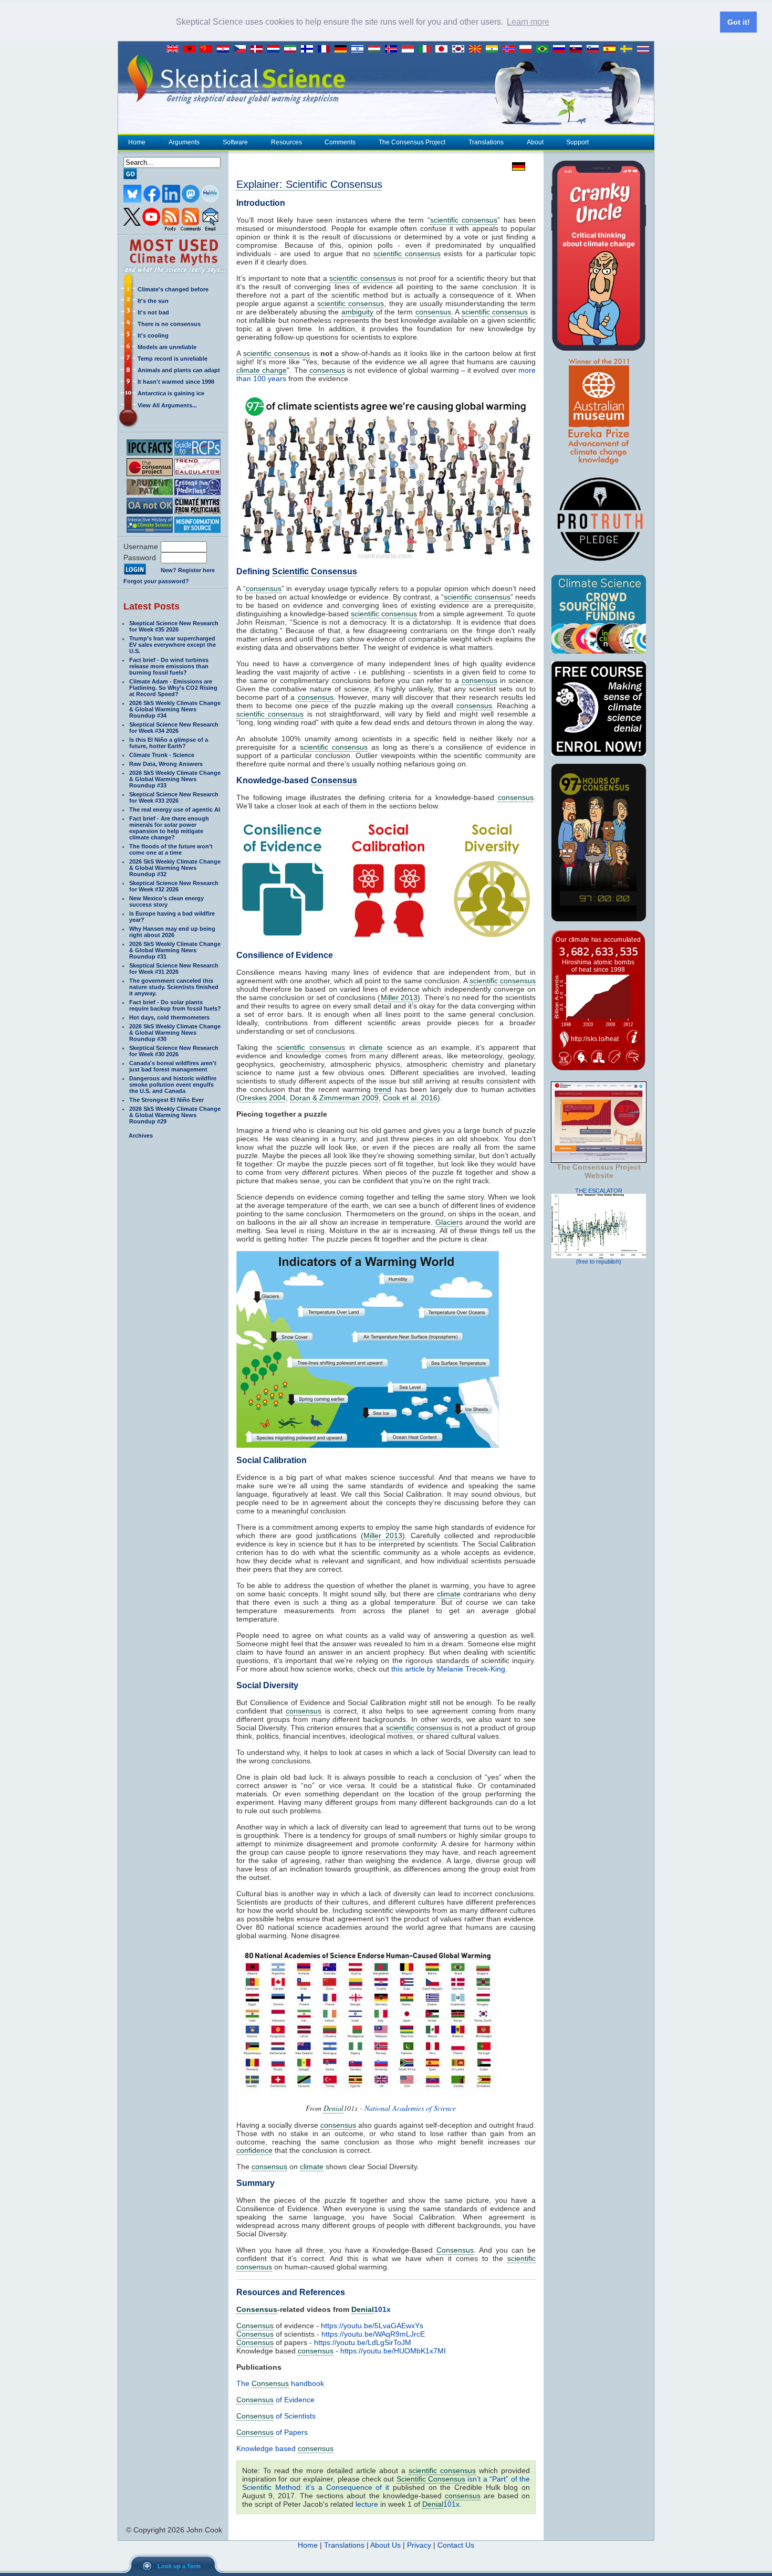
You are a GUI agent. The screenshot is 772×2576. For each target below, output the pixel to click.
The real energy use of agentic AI (175, 809)
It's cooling (153, 335)
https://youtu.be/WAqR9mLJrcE (373, 2334)
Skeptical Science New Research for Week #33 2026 (174, 797)
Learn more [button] (528, 22)
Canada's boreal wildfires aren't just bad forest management (173, 1066)
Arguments (184, 142)
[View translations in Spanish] (612, 49)
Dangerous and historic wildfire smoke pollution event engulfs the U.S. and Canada (173, 1085)
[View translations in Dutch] (276, 49)
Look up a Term (179, 2566)
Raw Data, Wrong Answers (166, 764)
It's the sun (153, 301)
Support (577, 142)
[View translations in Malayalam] (494, 49)
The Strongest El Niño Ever (166, 1100)
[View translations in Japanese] (444, 49)
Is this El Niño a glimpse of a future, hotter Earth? (169, 743)
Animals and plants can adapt (179, 370)
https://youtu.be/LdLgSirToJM (363, 2342)
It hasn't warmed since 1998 (176, 382)
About (535, 142)
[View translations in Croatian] (225, 49)
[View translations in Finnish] (309, 49)
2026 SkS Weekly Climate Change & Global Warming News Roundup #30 (175, 1033)
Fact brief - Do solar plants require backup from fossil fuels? (175, 1005)
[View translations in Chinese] (208, 49)
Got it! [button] (739, 22)
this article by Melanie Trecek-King (448, 1669)
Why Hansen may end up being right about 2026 (172, 932)
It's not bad (153, 312)
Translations (486, 142)
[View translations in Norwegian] (511, 49)
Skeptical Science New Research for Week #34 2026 (174, 728)
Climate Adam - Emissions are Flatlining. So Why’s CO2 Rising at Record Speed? (173, 688)
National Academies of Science (410, 2108)
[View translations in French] (326, 49)
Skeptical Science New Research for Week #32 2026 (174, 886)
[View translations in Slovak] (578, 49)
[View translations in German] (343, 49)
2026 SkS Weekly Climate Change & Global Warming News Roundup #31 (175, 950)
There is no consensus (169, 324)
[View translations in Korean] (461, 49)
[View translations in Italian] (427, 49)
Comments (340, 142)
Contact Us (456, 2545)
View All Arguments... (167, 405)
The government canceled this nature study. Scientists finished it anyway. (174, 987)
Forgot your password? (156, 581)
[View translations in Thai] (644, 49)
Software (235, 142)
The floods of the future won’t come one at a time (171, 849)
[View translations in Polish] (528, 49)
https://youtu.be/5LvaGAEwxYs (372, 2326)
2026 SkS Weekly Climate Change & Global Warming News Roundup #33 (175, 779)
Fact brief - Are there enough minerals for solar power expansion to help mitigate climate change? (169, 828)
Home (137, 142)
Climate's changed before (173, 289)
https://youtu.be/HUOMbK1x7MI (393, 2351)
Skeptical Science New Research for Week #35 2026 (174, 626)
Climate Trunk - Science (162, 755)
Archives (141, 1135)
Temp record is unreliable (173, 359)
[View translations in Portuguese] (545, 49)
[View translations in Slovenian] (595, 49)
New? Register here (188, 570)
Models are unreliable (167, 347)
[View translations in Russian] (561, 49)
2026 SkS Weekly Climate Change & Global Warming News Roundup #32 (175, 868)
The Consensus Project (412, 142)
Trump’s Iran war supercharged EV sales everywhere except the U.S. (173, 645)
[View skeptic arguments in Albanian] (192, 49)
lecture (367, 2504)
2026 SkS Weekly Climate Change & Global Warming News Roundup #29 (175, 1115)
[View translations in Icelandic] (393, 49)
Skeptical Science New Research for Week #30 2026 (174, 1051)
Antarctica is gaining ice (171, 393)
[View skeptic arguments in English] (175, 49)
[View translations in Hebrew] (360, 49)
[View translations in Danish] (259, 49)
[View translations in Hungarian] (377, 49)
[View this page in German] (516, 166)
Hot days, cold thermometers (169, 1017)
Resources (286, 142)
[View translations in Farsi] (293, 49)
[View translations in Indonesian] (410, 49)
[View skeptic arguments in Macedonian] (477, 49)
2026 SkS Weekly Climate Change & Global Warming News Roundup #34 (175, 709)
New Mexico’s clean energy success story (166, 901)
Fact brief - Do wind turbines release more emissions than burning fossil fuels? (169, 666)
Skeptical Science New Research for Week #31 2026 (174, 969)
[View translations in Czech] (242, 49)
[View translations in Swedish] (629, 49)
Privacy (419, 2545)
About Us (385, 2545)
